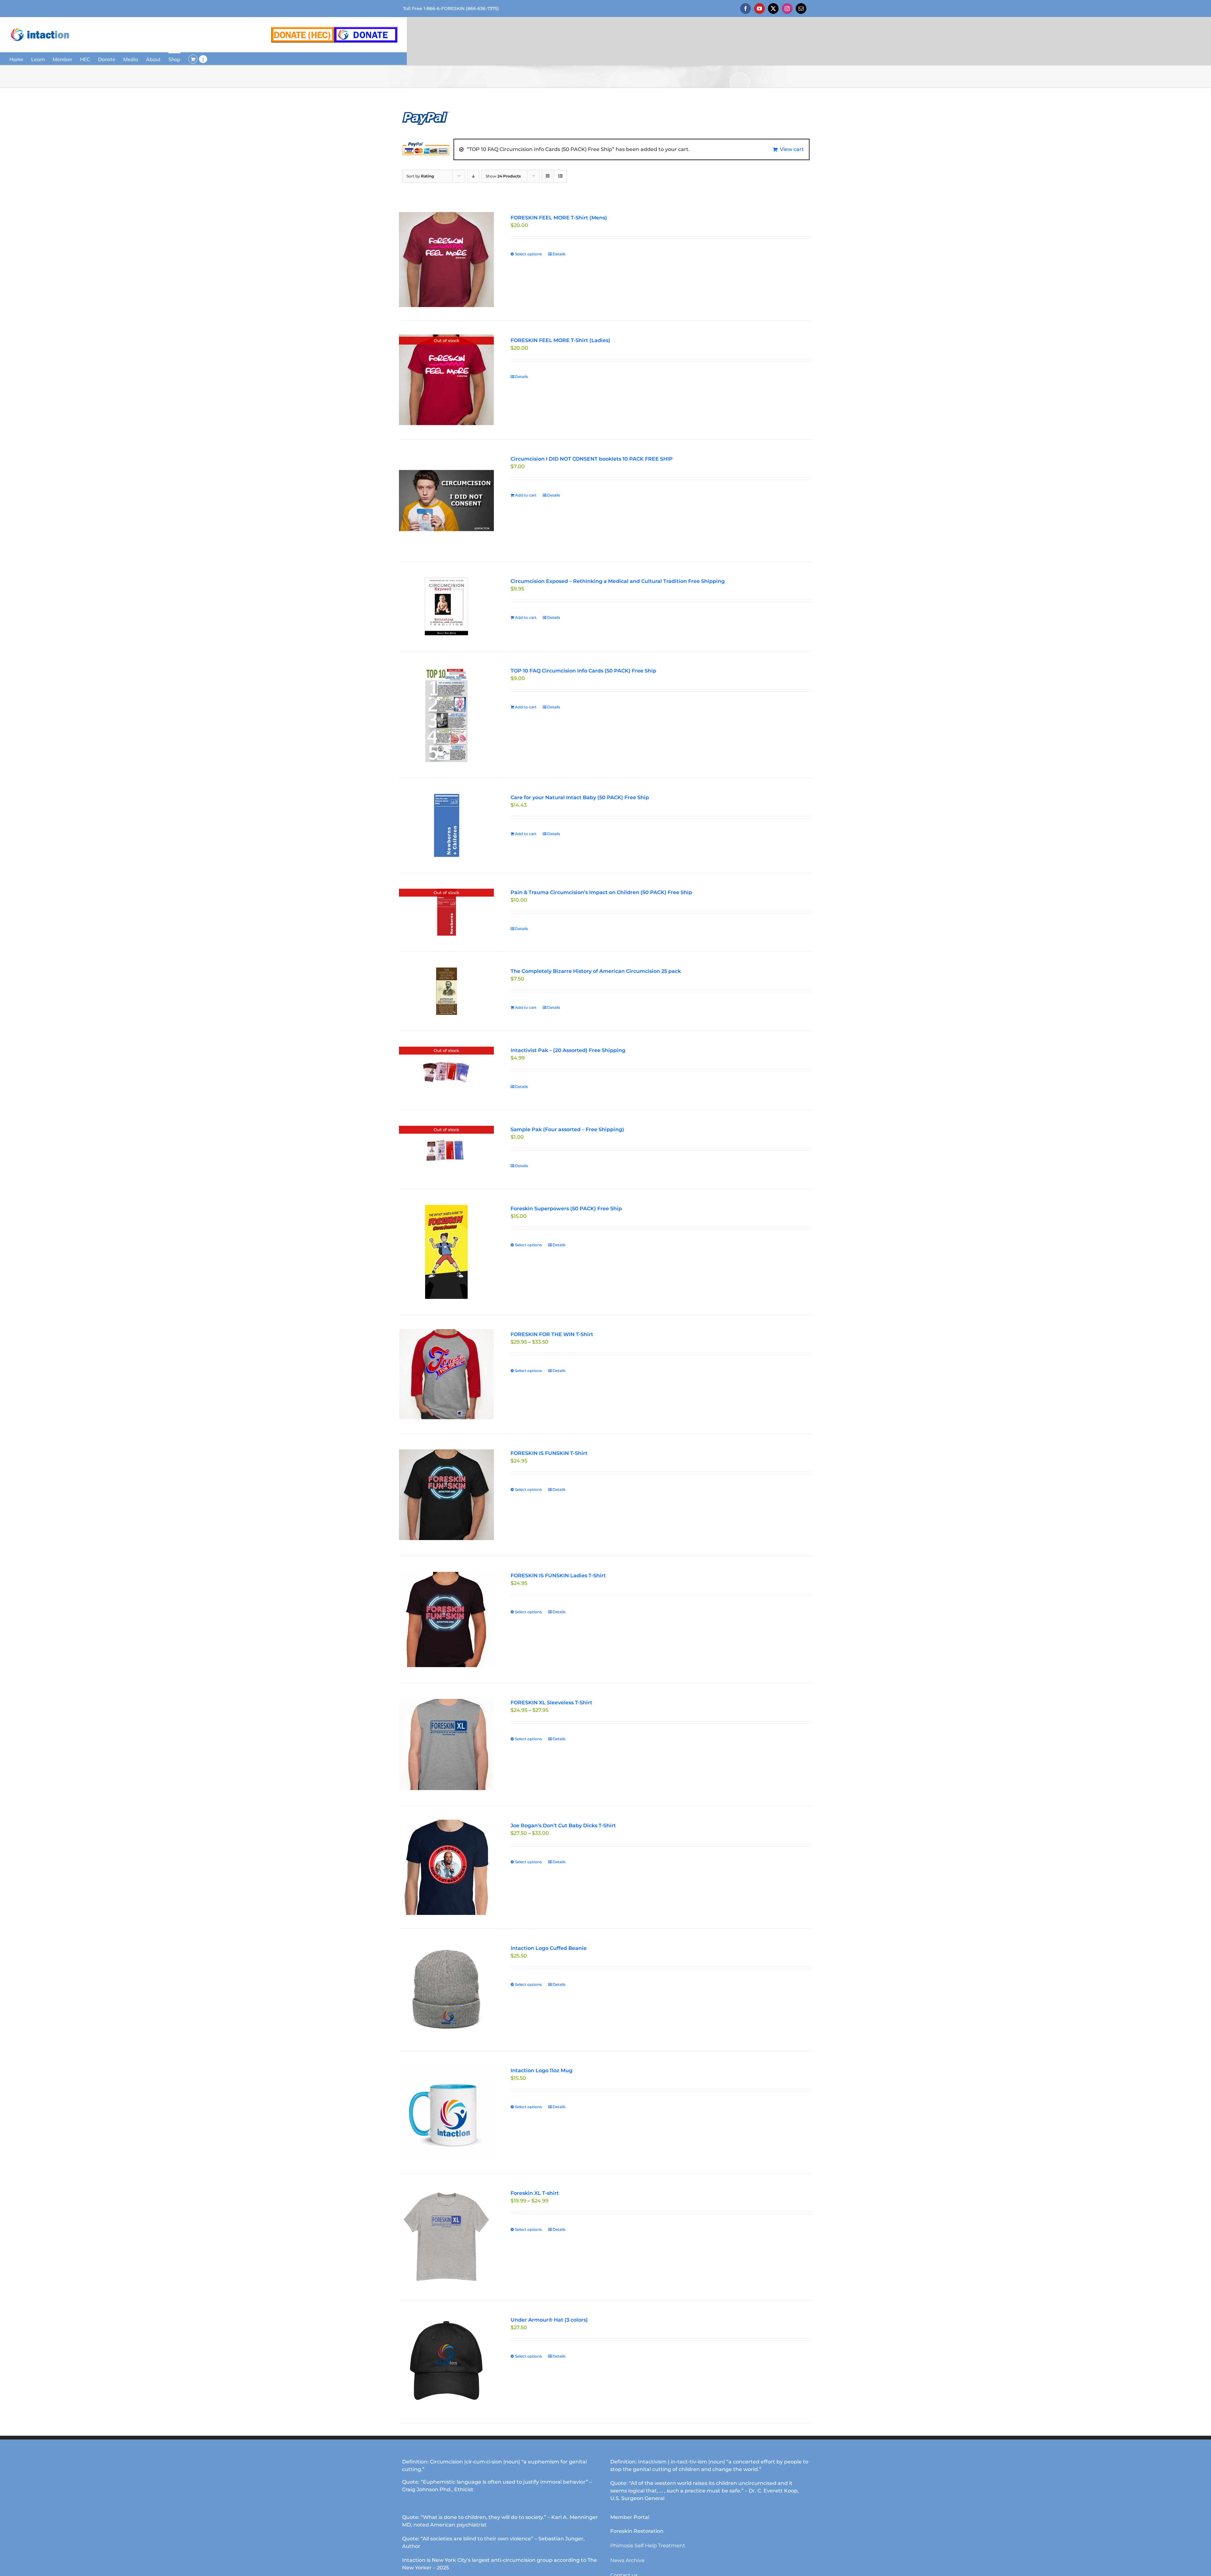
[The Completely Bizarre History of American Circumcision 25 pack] (446, 991)
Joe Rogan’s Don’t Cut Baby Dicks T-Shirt (563, 1826)
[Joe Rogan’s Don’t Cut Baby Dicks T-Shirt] (446, 1867)
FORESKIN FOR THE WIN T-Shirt (552, 1334)
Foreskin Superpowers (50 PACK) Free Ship (566, 1209)
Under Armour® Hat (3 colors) (549, 2320)
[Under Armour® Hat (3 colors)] (446, 2362)
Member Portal (630, 2517)
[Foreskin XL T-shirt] (446, 2237)
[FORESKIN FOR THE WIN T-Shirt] (446, 1374)
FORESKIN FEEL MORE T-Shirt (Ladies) (560, 340)
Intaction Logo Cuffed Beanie (549, 1948)
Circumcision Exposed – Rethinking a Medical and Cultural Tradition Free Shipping (618, 581)
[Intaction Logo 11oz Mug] (446, 2112)
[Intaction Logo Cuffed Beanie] (446, 1990)
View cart (792, 149)
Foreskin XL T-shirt (535, 2193)
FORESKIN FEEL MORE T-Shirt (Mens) (559, 218)
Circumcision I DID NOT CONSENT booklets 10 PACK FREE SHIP (592, 459)
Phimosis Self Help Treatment (648, 2546)
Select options (528, 254)
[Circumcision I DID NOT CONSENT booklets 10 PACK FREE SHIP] (446, 501)
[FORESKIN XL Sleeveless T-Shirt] (446, 1745)
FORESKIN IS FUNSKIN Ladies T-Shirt (558, 1576)
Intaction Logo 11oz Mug (541, 2070)
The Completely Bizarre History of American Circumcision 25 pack (596, 971)
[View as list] (560, 176)
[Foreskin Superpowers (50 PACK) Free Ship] (446, 1252)
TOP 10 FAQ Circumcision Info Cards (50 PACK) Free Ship (583, 671)
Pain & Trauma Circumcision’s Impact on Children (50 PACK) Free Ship (601, 892)
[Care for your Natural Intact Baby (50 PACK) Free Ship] (446, 825)
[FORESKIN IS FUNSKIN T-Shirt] (446, 1495)
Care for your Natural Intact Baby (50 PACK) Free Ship (580, 797)
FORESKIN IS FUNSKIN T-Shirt (549, 1453)
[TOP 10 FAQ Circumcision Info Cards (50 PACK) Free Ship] (446, 715)
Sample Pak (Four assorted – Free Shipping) (567, 1129)
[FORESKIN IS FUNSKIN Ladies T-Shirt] (446, 1619)
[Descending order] (473, 176)
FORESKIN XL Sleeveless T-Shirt (551, 1703)
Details (559, 254)
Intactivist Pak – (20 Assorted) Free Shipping (568, 1050)
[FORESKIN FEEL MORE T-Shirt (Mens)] (446, 259)
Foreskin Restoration (637, 2531)
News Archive (627, 2560)
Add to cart (526, 495)
